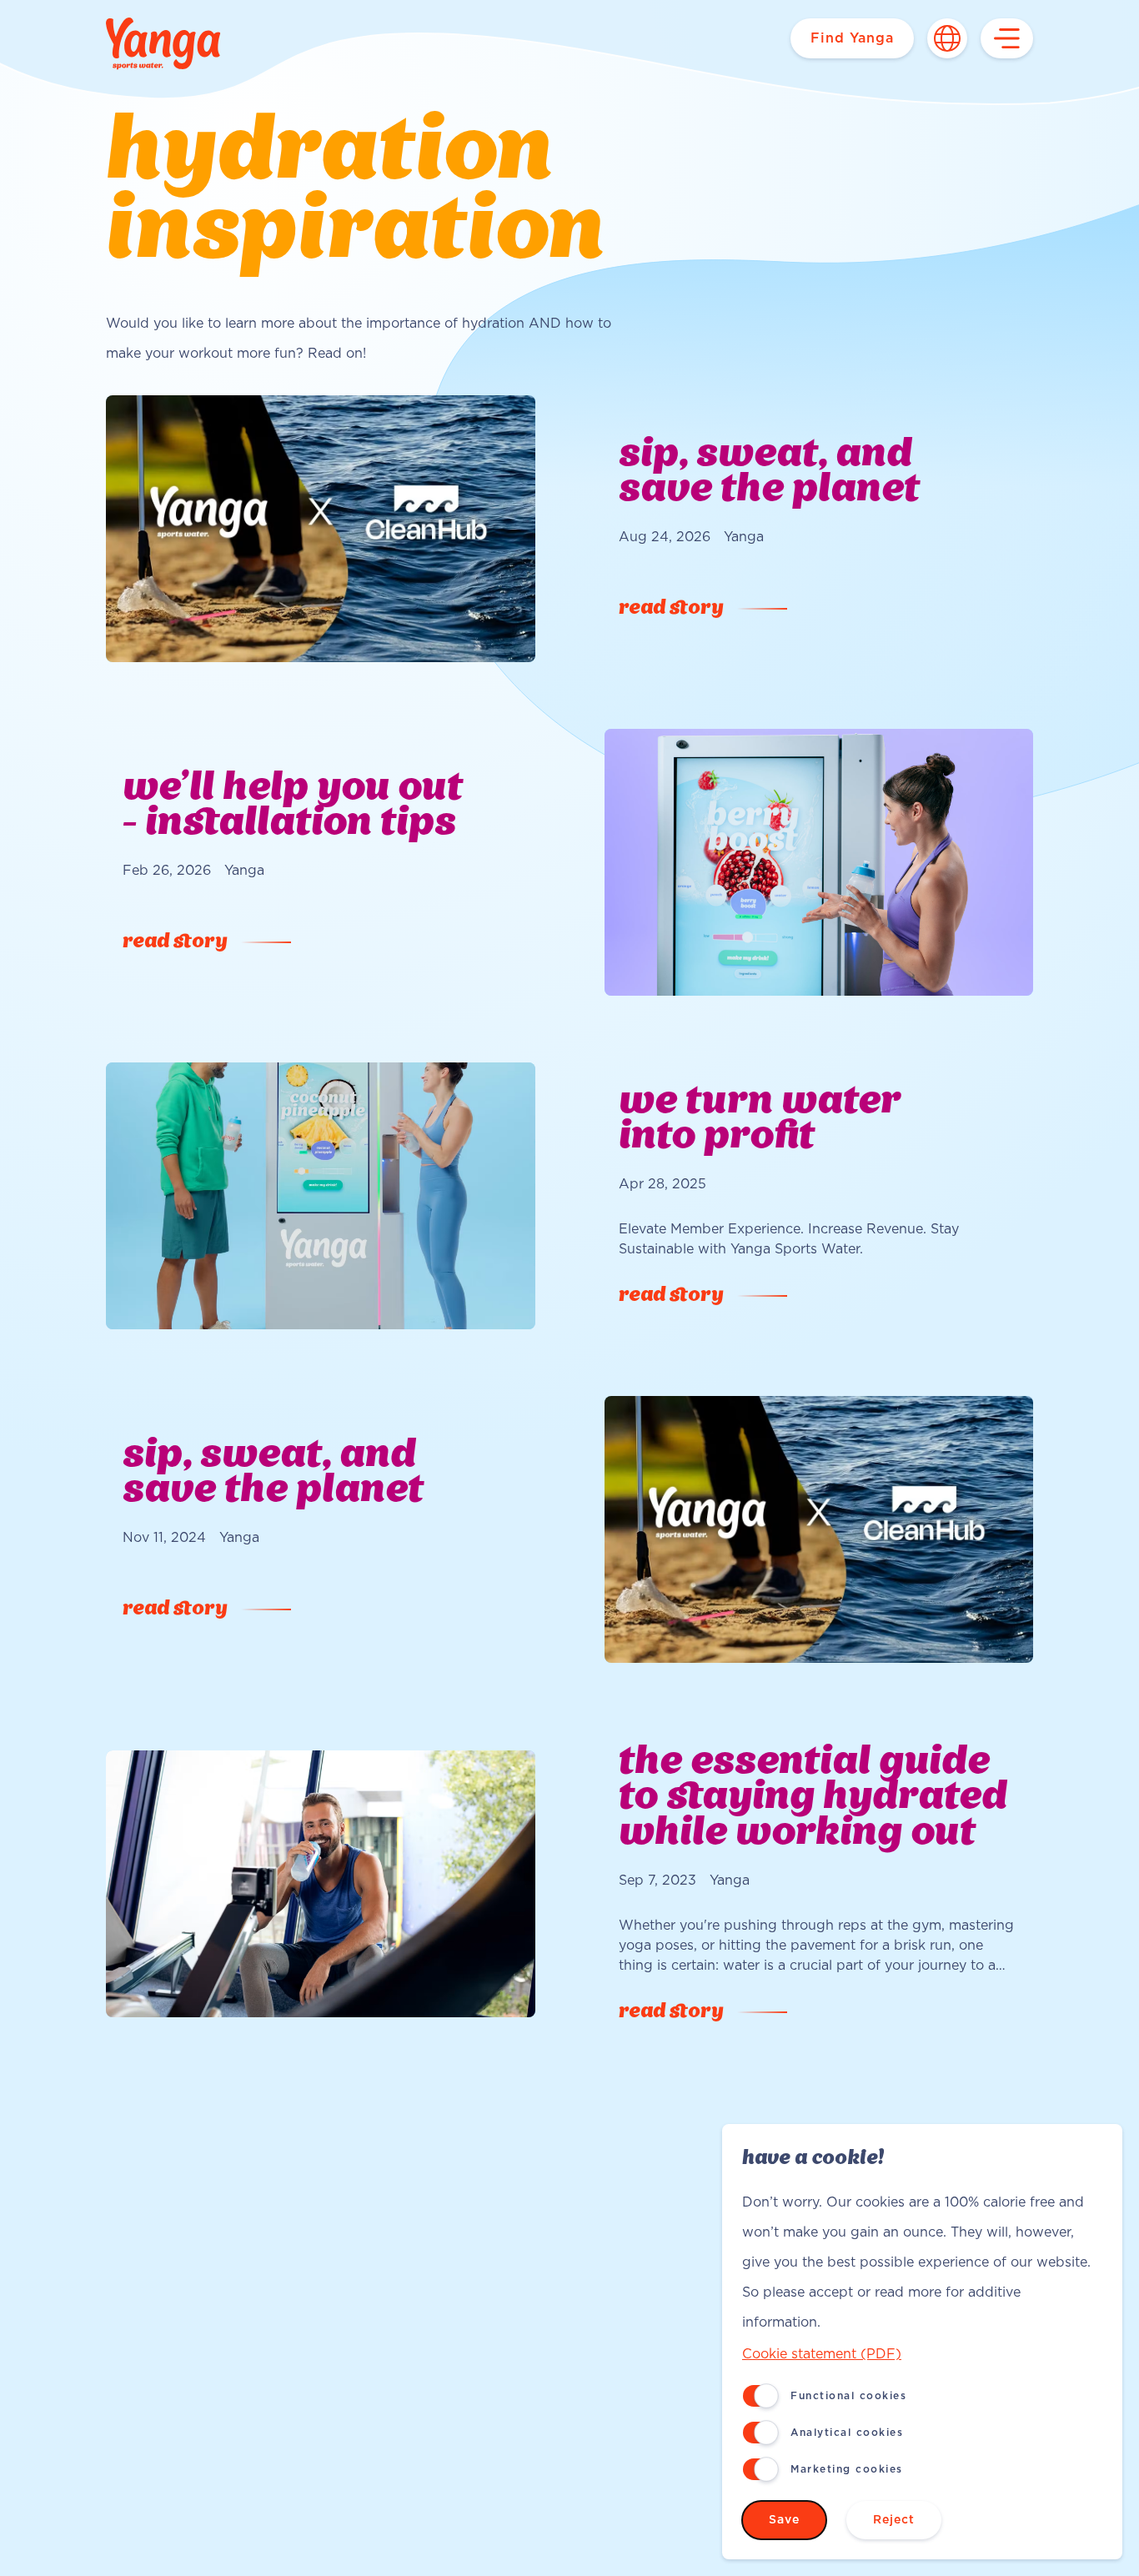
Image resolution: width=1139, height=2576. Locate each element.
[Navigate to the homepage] (163, 45)
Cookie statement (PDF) (822, 2354)
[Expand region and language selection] (947, 38)
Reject (894, 2520)
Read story (671, 609)
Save (784, 2520)
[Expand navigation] (1007, 38)
